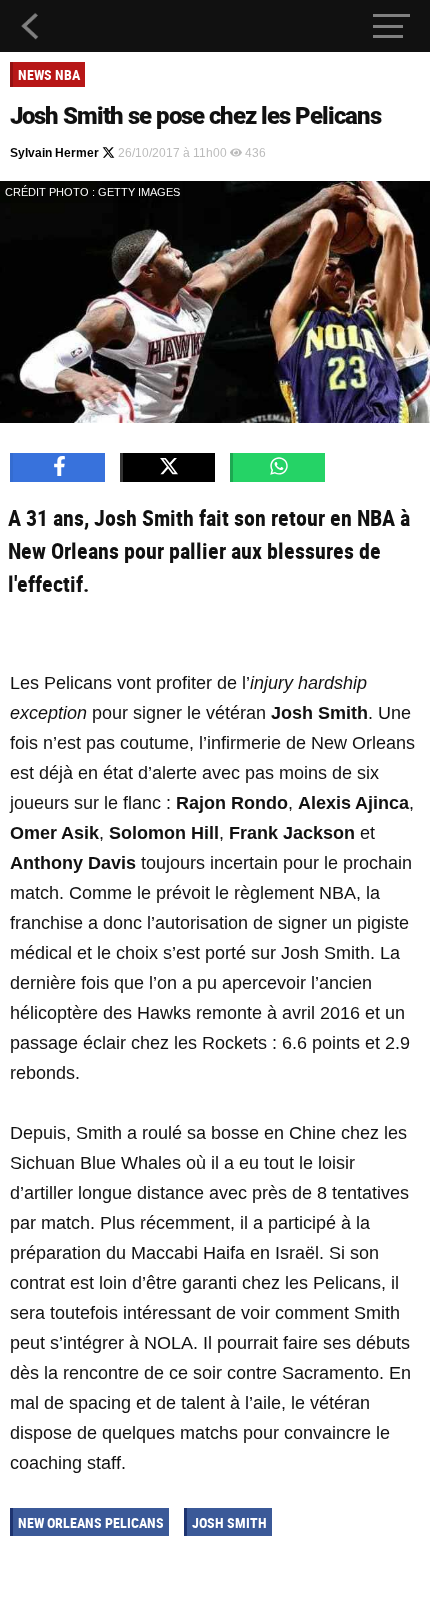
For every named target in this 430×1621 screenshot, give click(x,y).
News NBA (49, 74)
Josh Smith (229, 1522)
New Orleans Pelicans (91, 1522)
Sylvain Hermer (56, 153)
